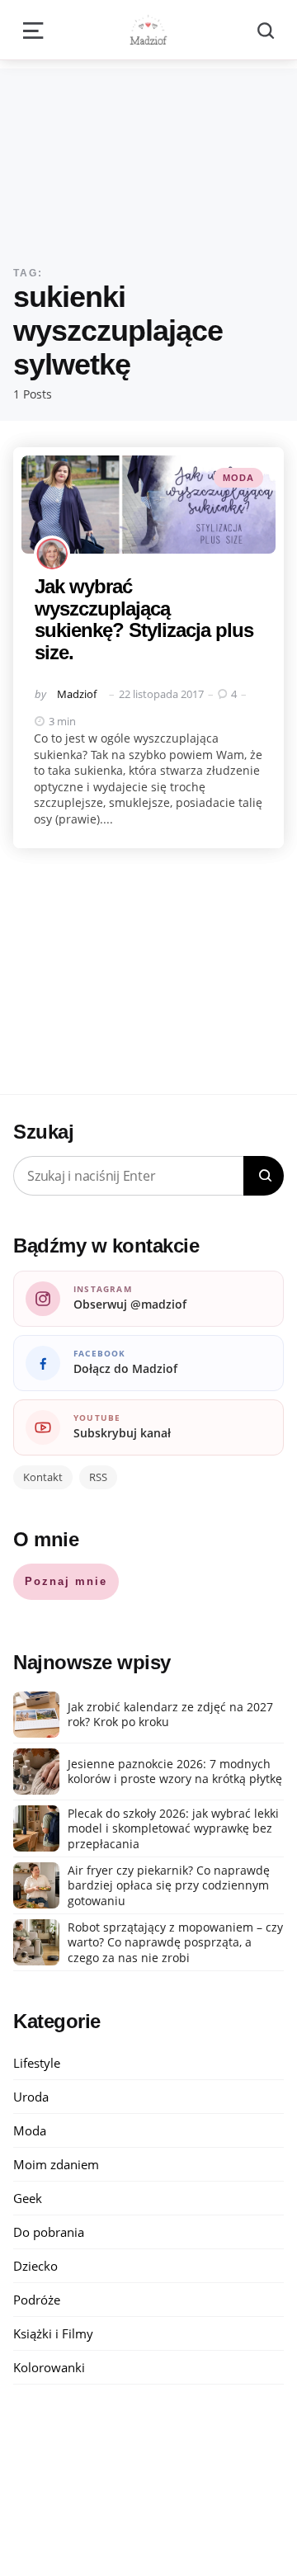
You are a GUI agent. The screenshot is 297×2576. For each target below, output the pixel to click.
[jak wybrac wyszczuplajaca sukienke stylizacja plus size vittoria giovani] (148, 505)
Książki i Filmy (53, 2333)
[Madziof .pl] (148, 30)
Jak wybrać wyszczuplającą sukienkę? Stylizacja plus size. (144, 619)
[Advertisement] (148, 154)
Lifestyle (37, 2063)
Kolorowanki (49, 2367)
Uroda (31, 2097)
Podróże (37, 2300)
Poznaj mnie (66, 1581)
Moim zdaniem (56, 2164)
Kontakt (43, 1477)
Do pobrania (49, 2232)
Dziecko (35, 2266)
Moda (238, 478)
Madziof (77, 694)
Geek (28, 2198)
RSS (98, 1477)
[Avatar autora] (52, 554)
